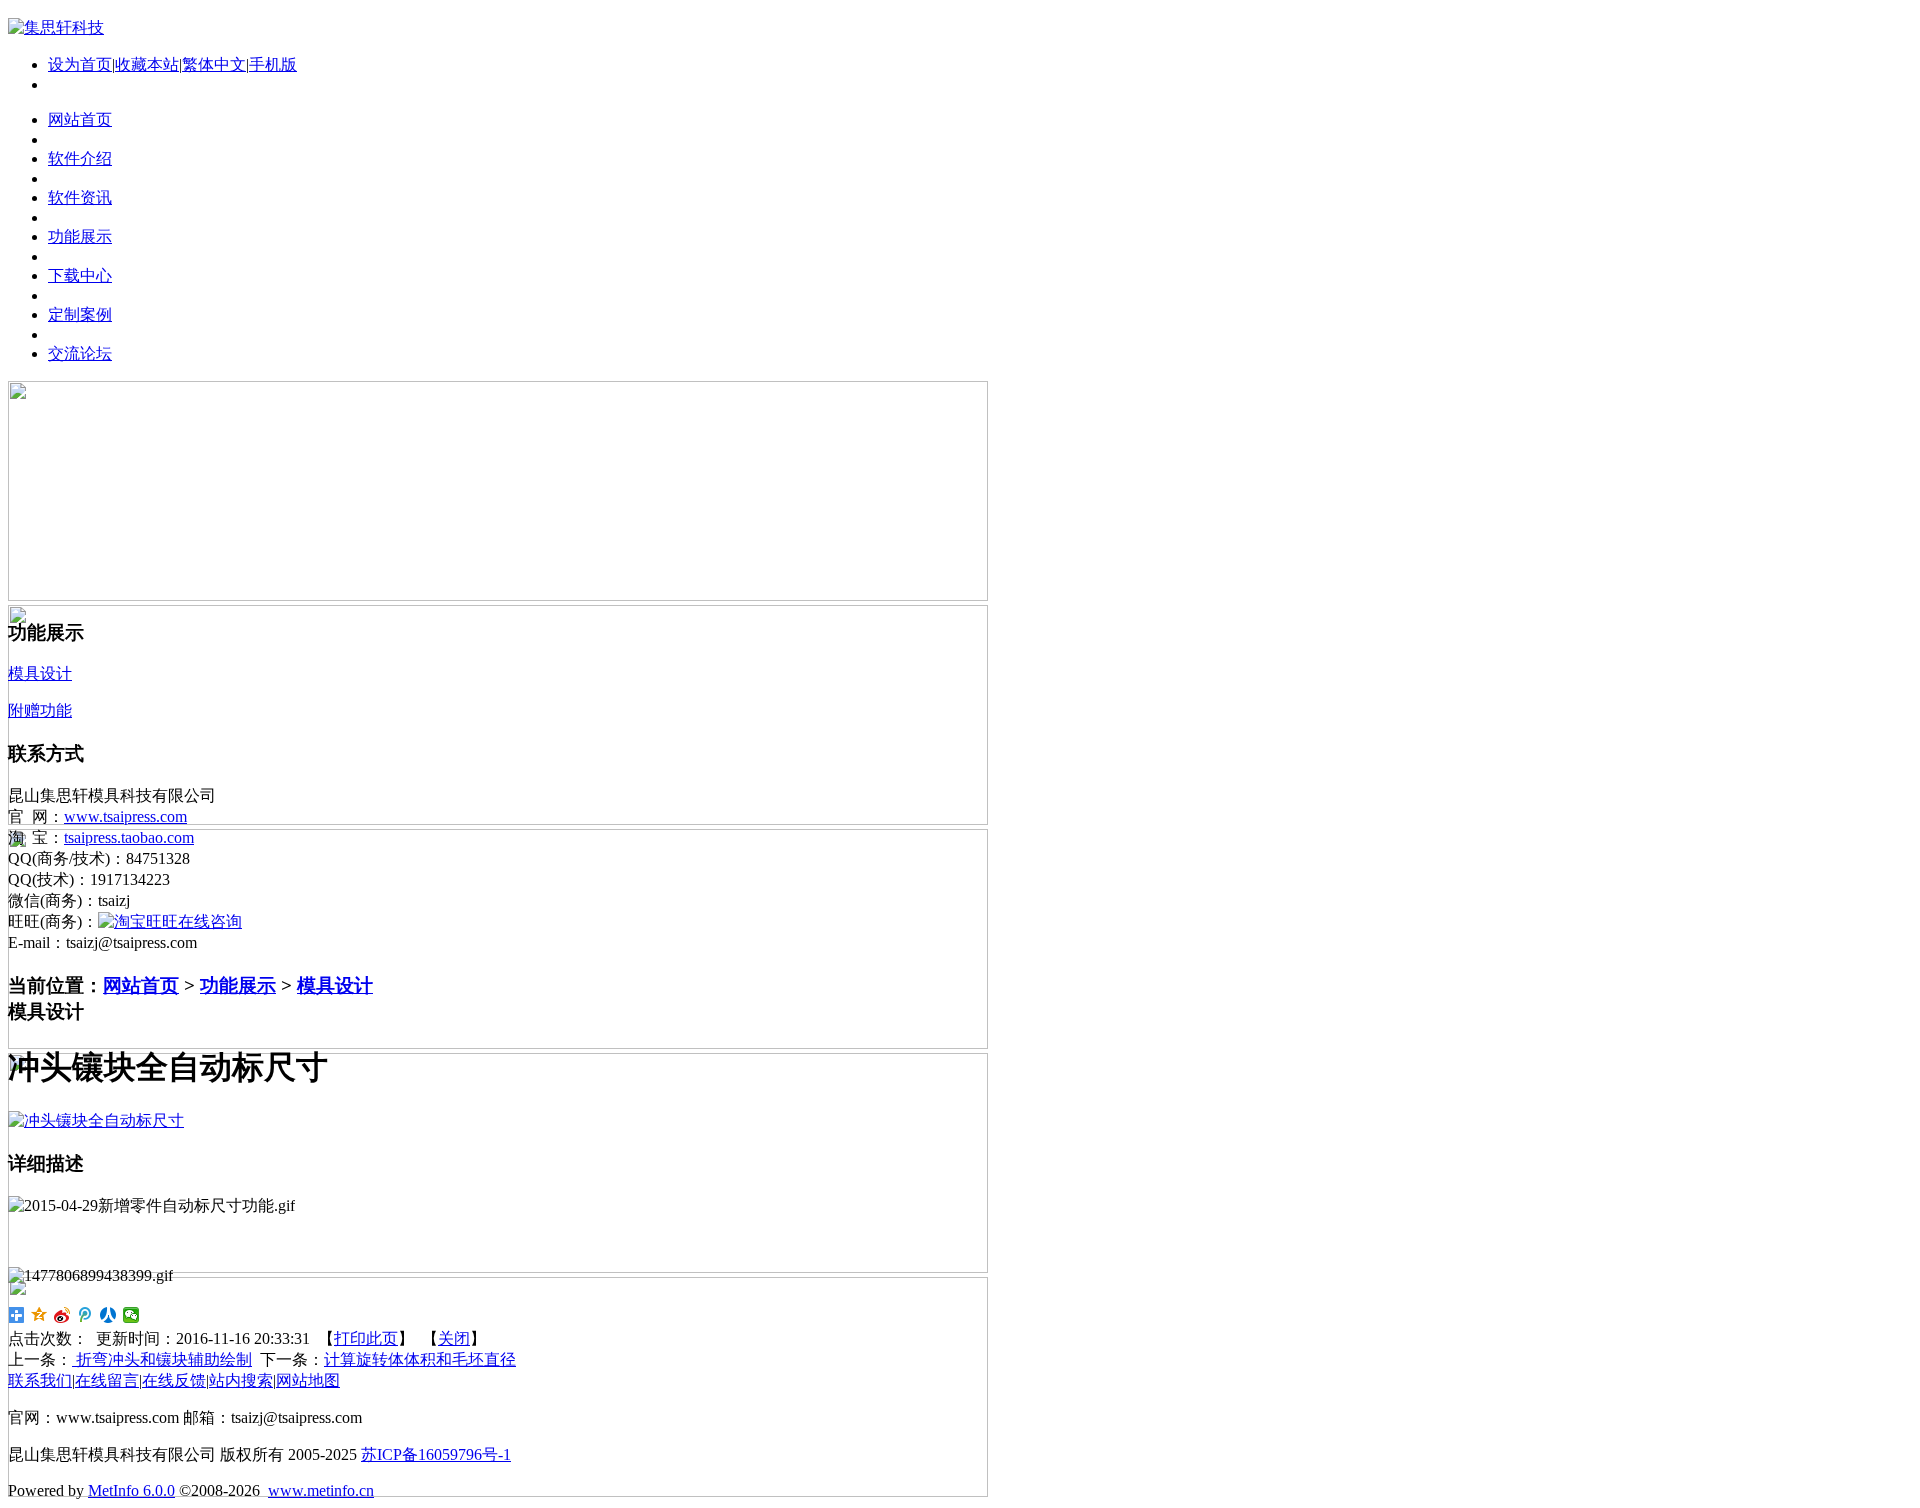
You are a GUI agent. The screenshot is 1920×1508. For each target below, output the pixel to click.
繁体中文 (214, 64)
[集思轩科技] (56, 27)
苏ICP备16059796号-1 (436, 1454)
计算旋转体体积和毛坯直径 (420, 1359)
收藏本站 (147, 64)
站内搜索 (241, 1380)
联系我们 (40, 1380)
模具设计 (335, 985)
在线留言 (107, 1380)
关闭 (454, 1338)
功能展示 (238, 985)
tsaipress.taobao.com (129, 837)
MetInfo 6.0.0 (131, 1490)
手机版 (273, 64)
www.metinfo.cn (321, 1490)
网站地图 (308, 1380)
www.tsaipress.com (125, 816)
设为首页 (80, 64)
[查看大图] (96, 1120)
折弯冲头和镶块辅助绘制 (162, 1359)
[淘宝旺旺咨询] (170, 921)
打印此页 (366, 1338)
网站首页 (141, 985)
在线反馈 (174, 1380)
